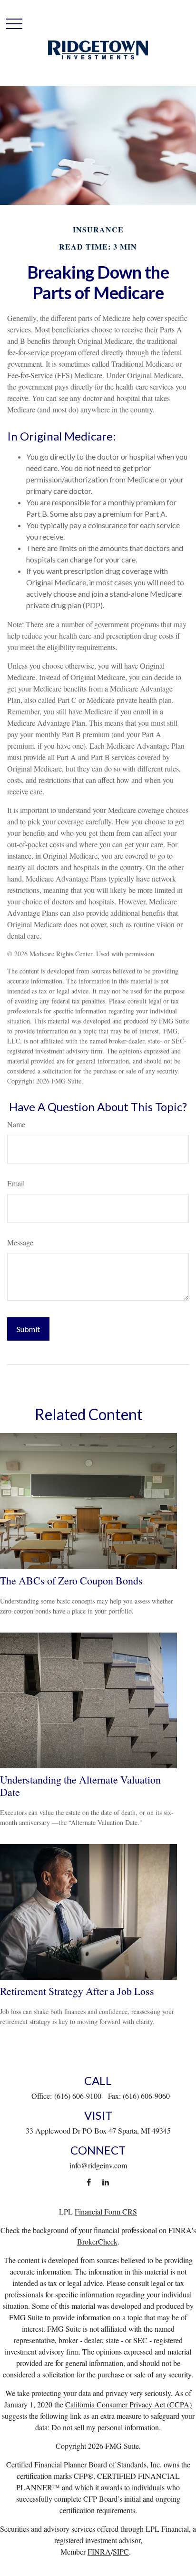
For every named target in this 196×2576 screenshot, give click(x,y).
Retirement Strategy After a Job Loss (77, 1991)
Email (16, 1183)
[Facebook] (89, 2182)
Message (20, 1242)
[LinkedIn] (105, 2182)
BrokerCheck (97, 2241)
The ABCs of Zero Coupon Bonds (71, 1580)
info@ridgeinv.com (98, 2165)
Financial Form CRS (106, 2211)
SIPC (121, 2551)
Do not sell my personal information (105, 2427)
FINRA (99, 2551)
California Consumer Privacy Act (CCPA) (128, 2404)
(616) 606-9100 (78, 2096)
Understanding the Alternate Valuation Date (80, 1786)
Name (16, 1124)
